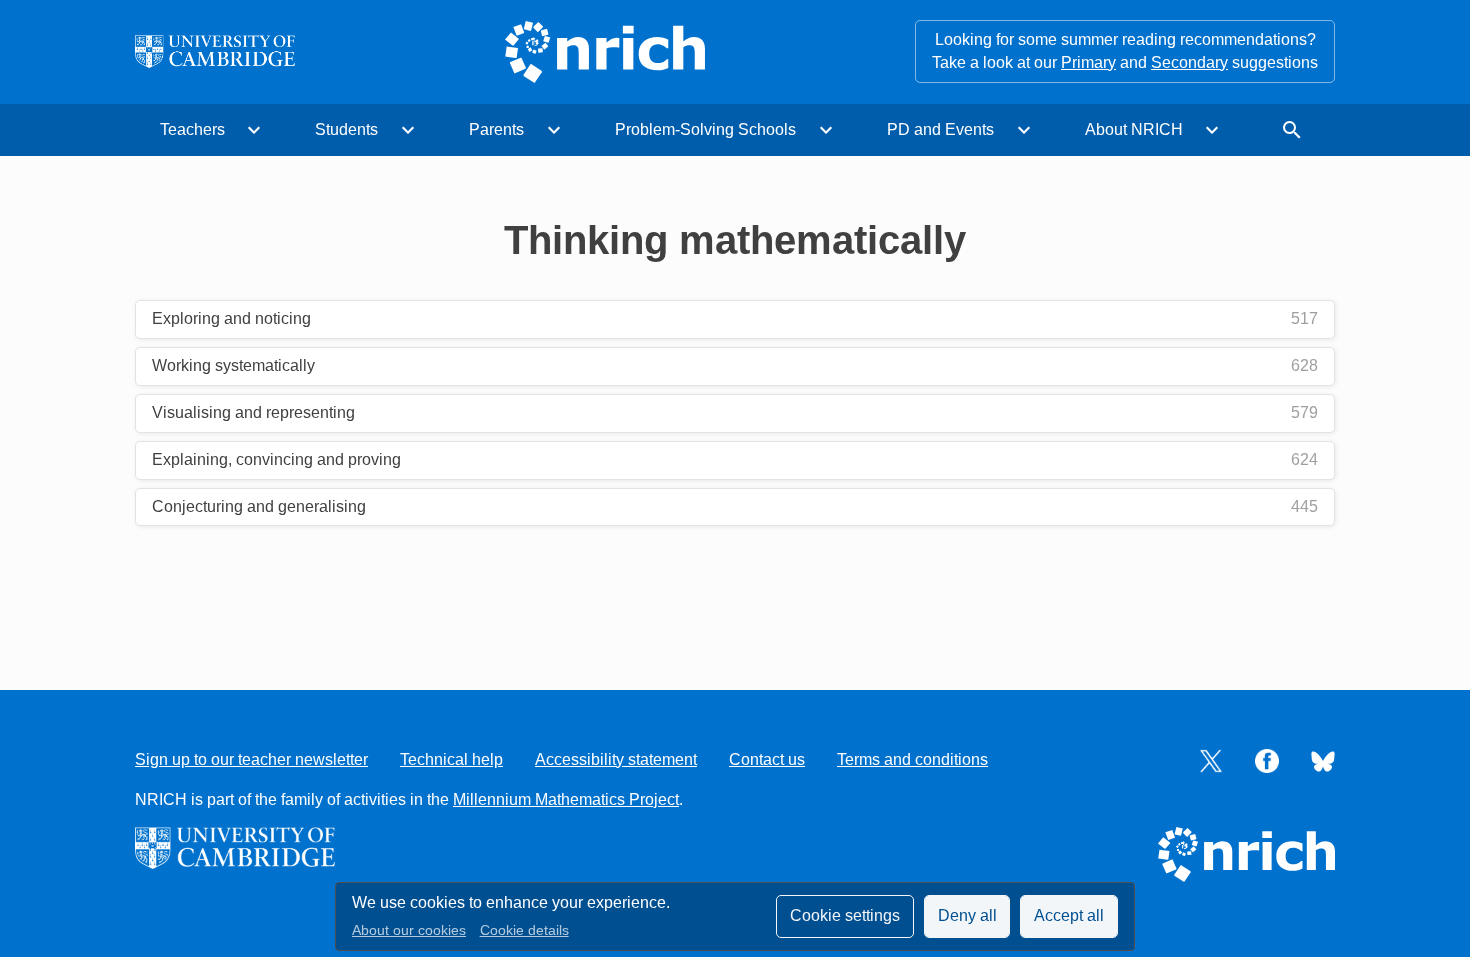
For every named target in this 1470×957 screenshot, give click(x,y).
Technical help (451, 759)
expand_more (254, 130)
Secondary (1189, 62)
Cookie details (524, 930)
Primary (1088, 62)
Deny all (967, 915)
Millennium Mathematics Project (566, 799)
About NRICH (1134, 129)
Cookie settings (845, 915)
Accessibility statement (616, 759)
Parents (496, 129)
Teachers (192, 129)
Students (346, 129)
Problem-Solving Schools (705, 129)
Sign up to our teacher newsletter (251, 759)
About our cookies (409, 930)
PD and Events (940, 129)
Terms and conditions (912, 759)
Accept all (1069, 915)
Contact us (767, 759)
